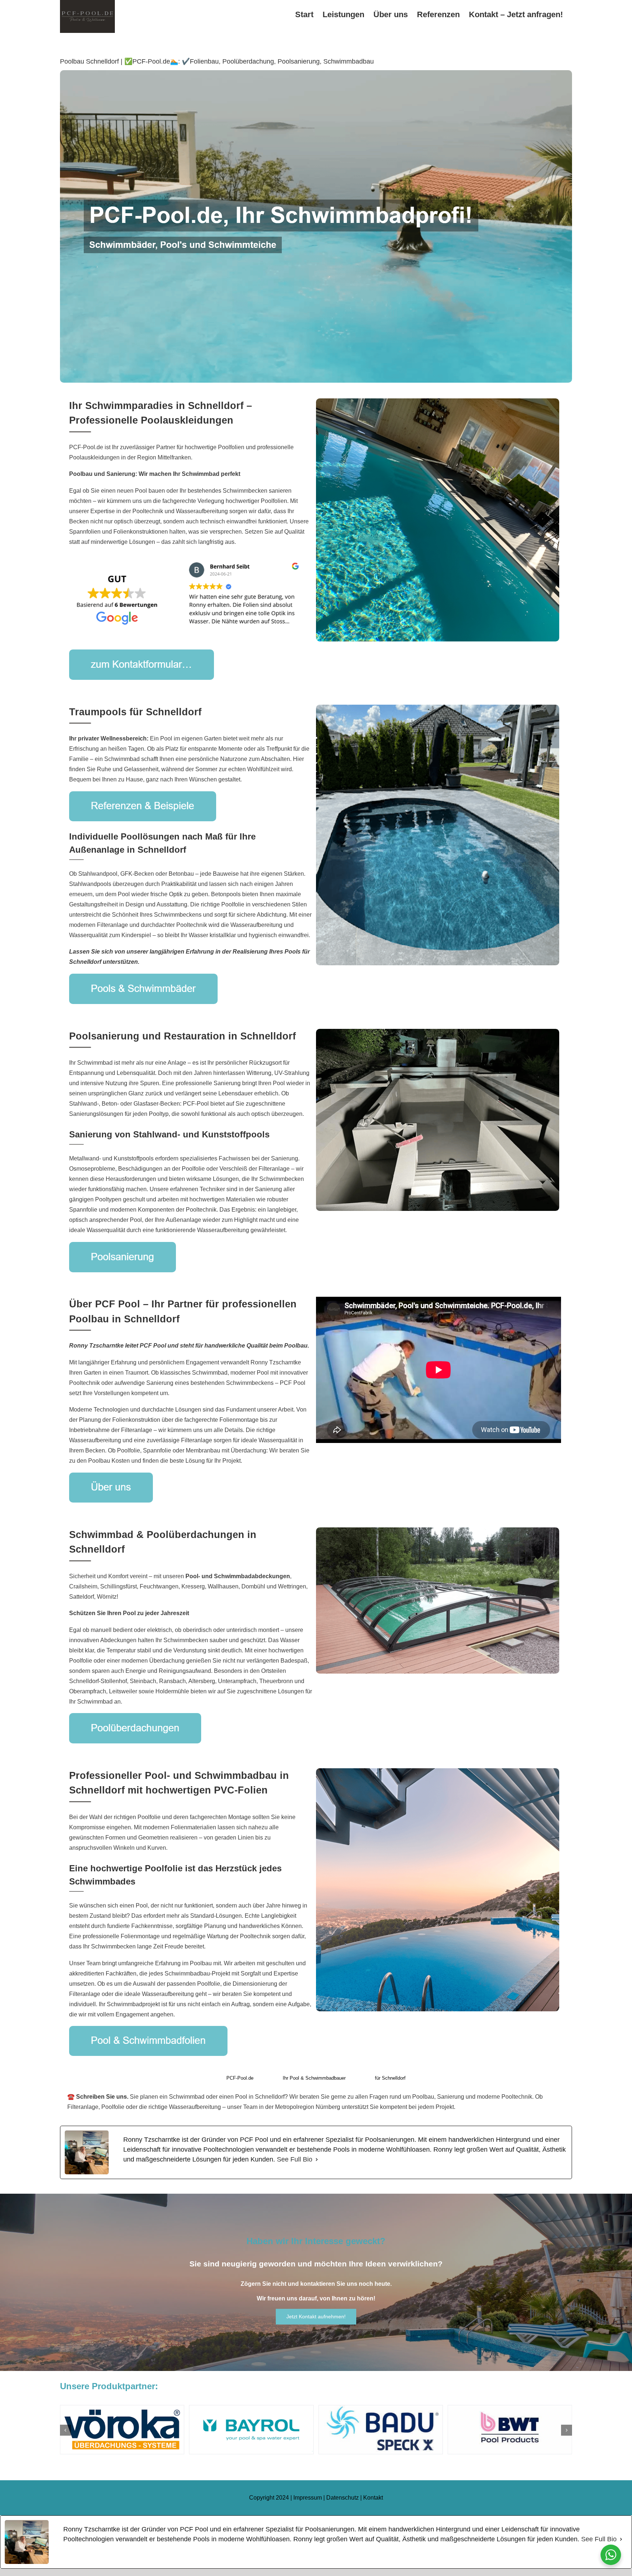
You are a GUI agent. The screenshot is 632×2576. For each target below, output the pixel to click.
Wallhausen (223, 1586)
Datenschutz (343, 2498)
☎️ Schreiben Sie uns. (98, 2097)
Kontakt (373, 2498)
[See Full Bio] (317, 2160)
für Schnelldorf (390, 2078)
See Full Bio (295, 2159)
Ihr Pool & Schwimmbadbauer (314, 2078)
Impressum (308, 2498)
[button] (65, 2430)
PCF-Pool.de (240, 2078)
